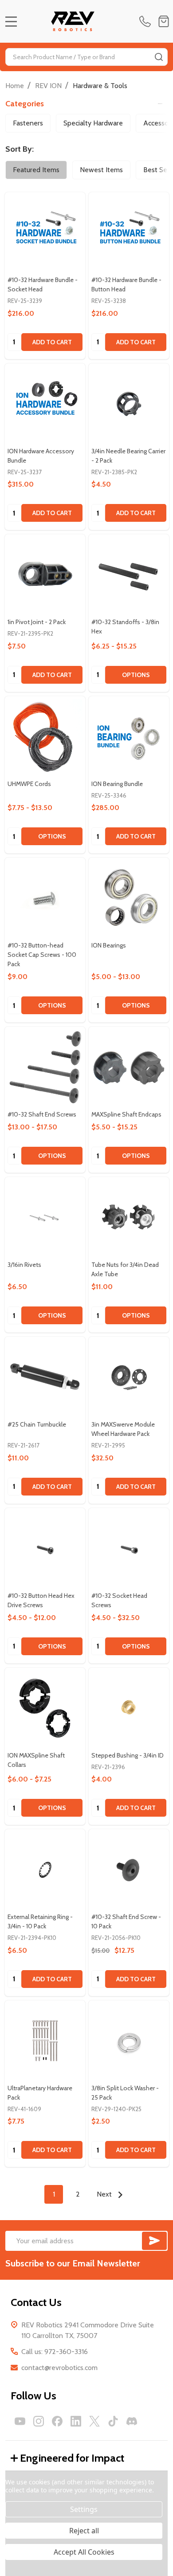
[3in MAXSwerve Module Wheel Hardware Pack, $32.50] (129, 1377)
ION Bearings (109, 945)
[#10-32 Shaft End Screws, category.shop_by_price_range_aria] (45, 1067)
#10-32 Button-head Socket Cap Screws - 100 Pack (42, 955)
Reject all (84, 2531)
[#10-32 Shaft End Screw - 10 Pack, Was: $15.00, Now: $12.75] (129, 1869)
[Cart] (164, 21)
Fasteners (28, 123)
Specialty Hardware (93, 123)
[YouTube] (20, 2421)
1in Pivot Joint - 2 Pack (37, 622)
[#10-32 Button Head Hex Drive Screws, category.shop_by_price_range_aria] (45, 1548)
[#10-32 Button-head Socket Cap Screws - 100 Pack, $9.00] (45, 898)
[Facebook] (57, 2421)
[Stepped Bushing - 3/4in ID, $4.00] (129, 1708)
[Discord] (132, 2421)
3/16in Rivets (24, 1265)
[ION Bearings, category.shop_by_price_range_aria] (129, 898)
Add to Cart (52, 342)
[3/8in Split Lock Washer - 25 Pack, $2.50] (129, 2041)
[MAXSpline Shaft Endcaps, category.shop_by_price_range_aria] (129, 1067)
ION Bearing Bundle (117, 784)
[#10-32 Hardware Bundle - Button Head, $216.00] (129, 232)
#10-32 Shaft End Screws (42, 1114)
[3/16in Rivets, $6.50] (45, 1217)
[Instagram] (39, 2421)
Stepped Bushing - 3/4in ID (128, 1755)
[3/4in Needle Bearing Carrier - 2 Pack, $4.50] (129, 404)
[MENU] (11, 21)
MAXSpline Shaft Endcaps (126, 1114)
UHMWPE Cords (29, 784)
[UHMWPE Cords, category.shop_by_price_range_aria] (45, 736)
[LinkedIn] (76, 2421)
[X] (94, 2421)
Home (15, 86)
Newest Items (101, 170)
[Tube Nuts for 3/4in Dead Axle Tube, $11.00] (129, 1217)
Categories (25, 104)
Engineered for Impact (72, 2458)
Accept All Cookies (84, 2552)
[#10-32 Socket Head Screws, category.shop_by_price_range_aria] (129, 1548)
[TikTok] (113, 2421)
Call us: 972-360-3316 (55, 2352)
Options (136, 675)
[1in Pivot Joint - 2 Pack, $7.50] (45, 574)
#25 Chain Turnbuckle (37, 1424)
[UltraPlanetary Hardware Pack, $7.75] (45, 2041)
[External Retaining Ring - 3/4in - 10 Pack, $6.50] (45, 1869)
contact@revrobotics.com (59, 2368)
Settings (84, 2509)
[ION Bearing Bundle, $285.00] (129, 736)
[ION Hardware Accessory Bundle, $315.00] (45, 404)
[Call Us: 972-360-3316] (147, 21)
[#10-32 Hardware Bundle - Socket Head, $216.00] (45, 232)
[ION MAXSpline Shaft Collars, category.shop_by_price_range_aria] (45, 1708)
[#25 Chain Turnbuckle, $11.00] (45, 1377)
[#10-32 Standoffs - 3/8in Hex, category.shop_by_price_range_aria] (129, 574)
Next (105, 2194)
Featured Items (36, 170)
